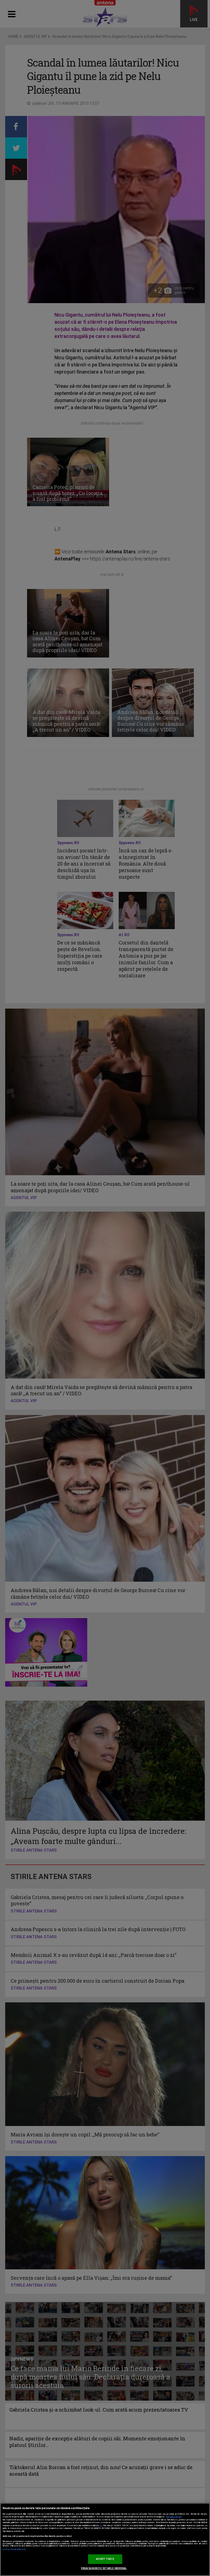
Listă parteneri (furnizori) (14, 2549)
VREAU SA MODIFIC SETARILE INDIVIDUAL (104, 2568)
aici (101, 2525)
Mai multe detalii (174, 2517)
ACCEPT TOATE (105, 2559)
